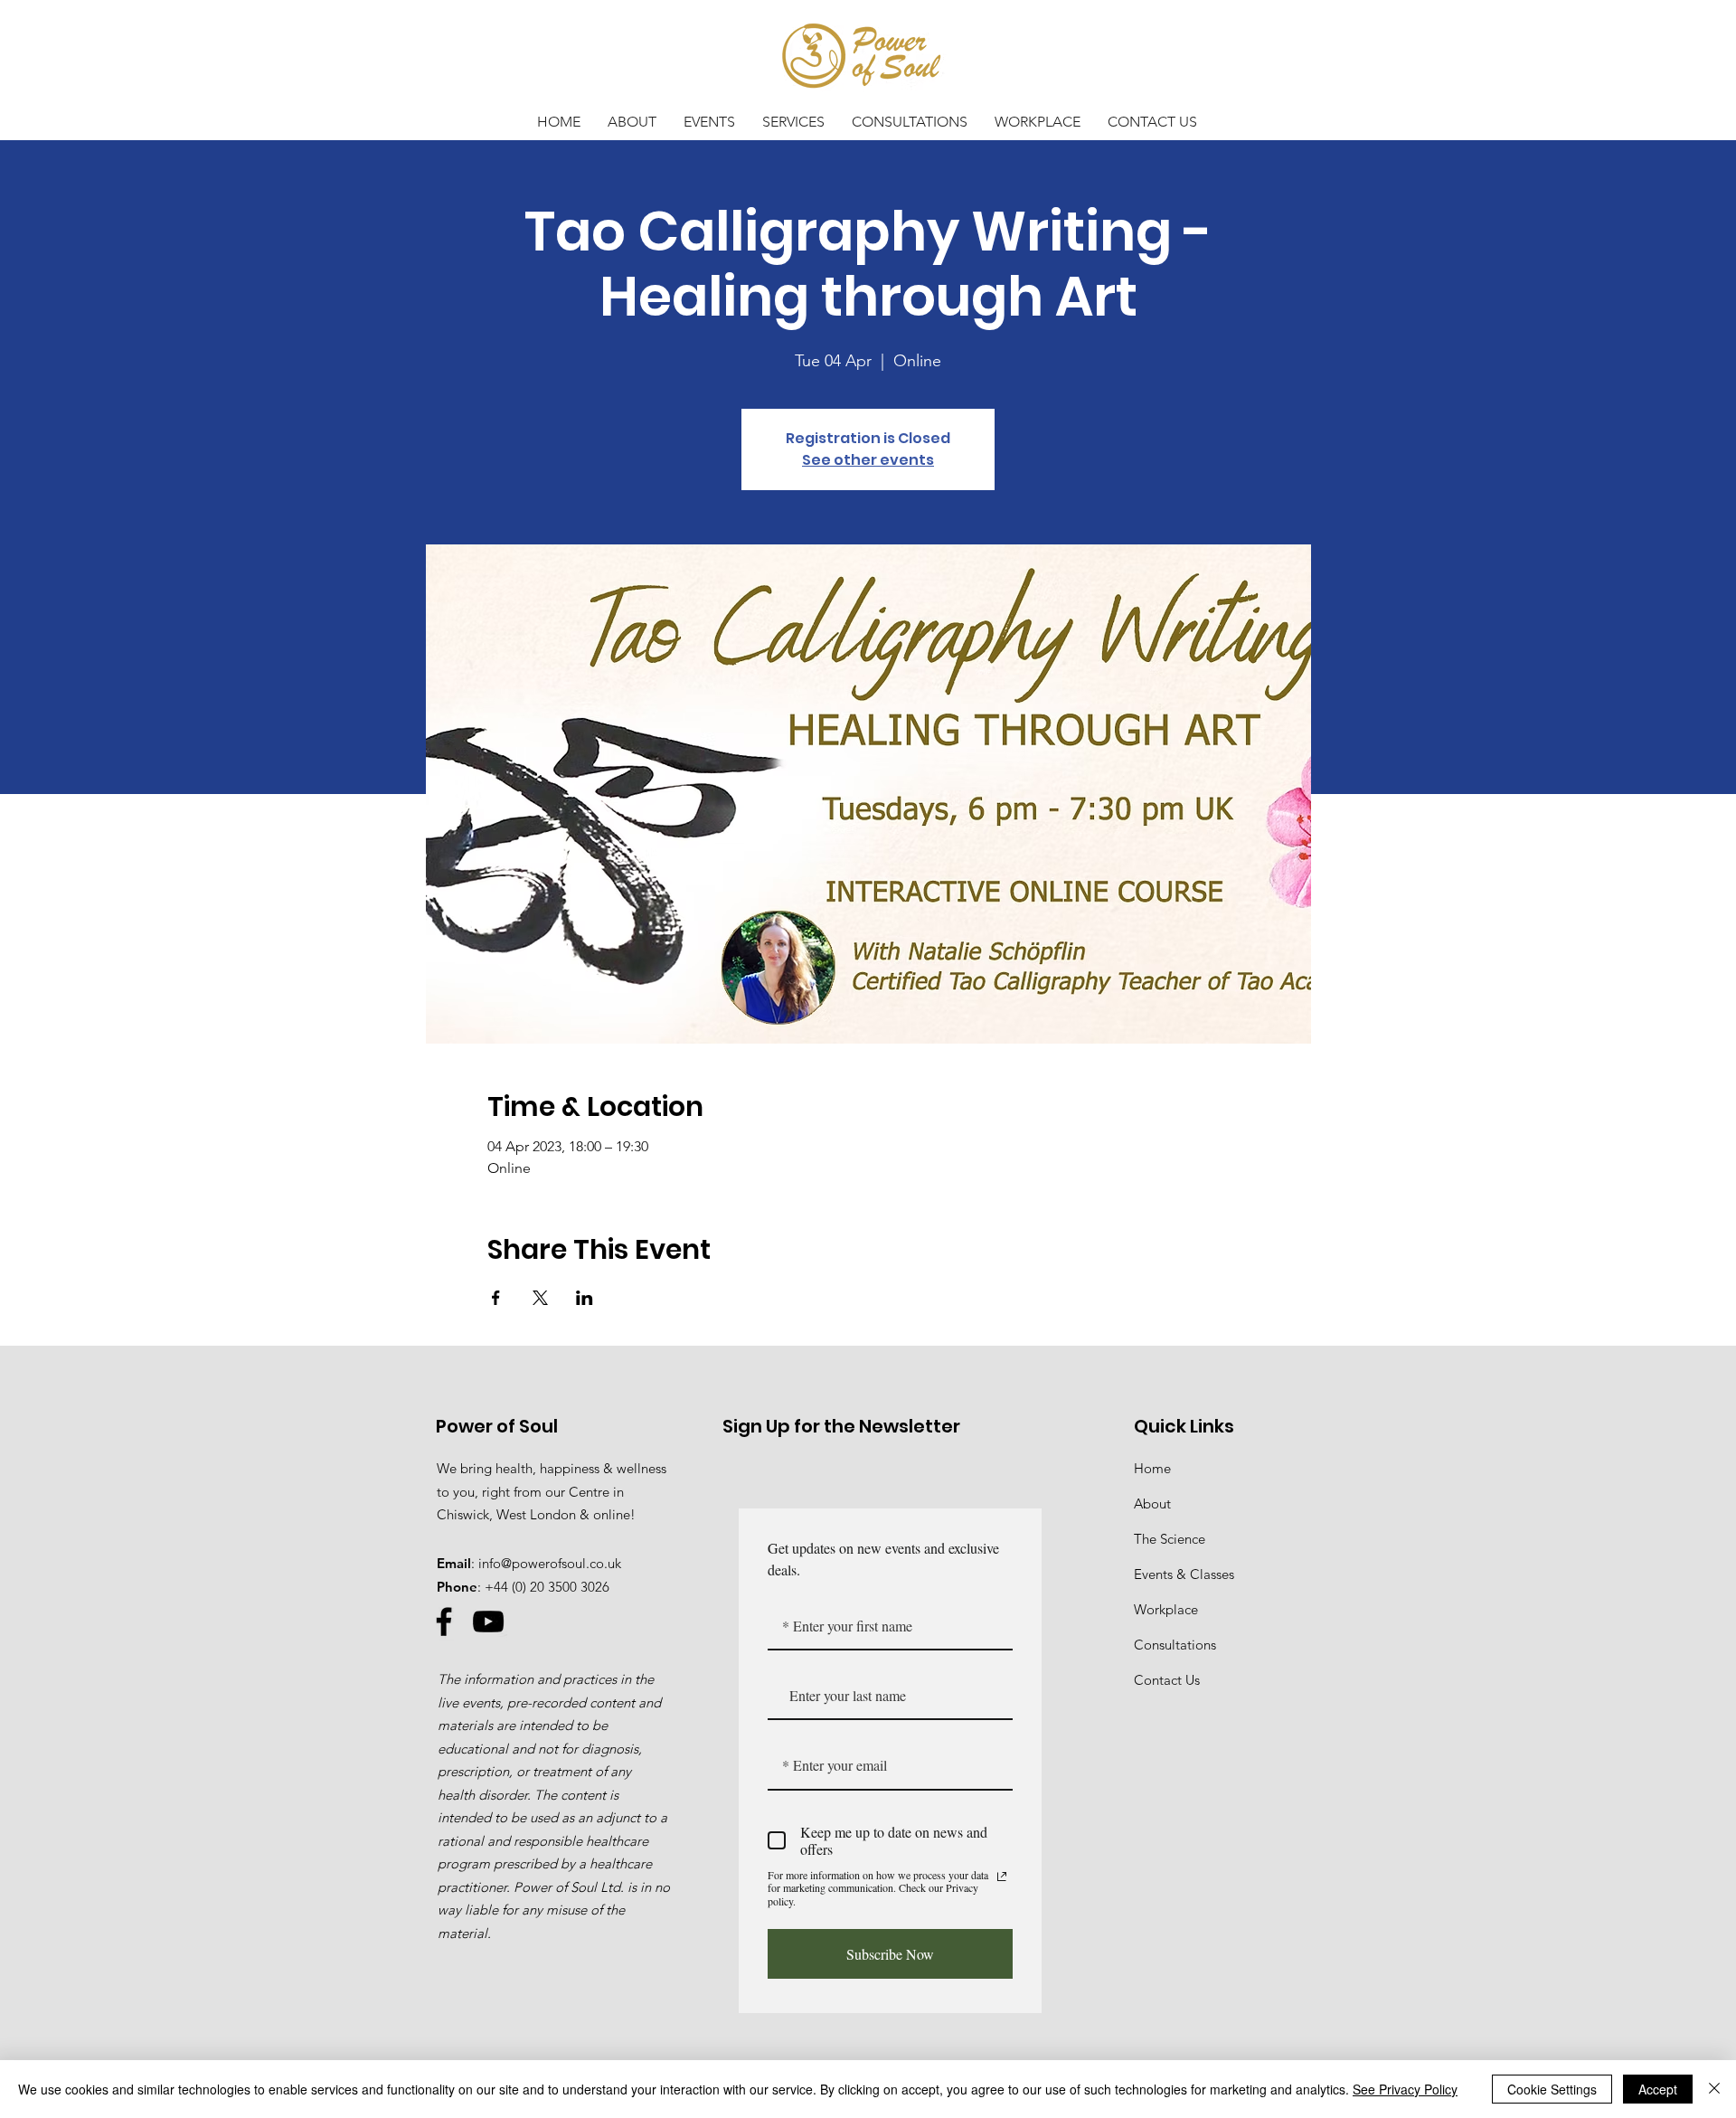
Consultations (1175, 1645)
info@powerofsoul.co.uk (550, 1563)
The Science (1170, 1539)
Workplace (1166, 1609)
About (1152, 1503)
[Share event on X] (540, 1298)
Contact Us (1167, 1680)
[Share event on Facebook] (496, 1298)
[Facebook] (444, 1622)
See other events (868, 460)
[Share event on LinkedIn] (585, 1298)
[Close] (1714, 2089)
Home (1152, 1468)
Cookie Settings (1552, 2089)
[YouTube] (488, 1622)
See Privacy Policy (1405, 2089)
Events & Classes (1184, 1574)
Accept (1658, 2089)
